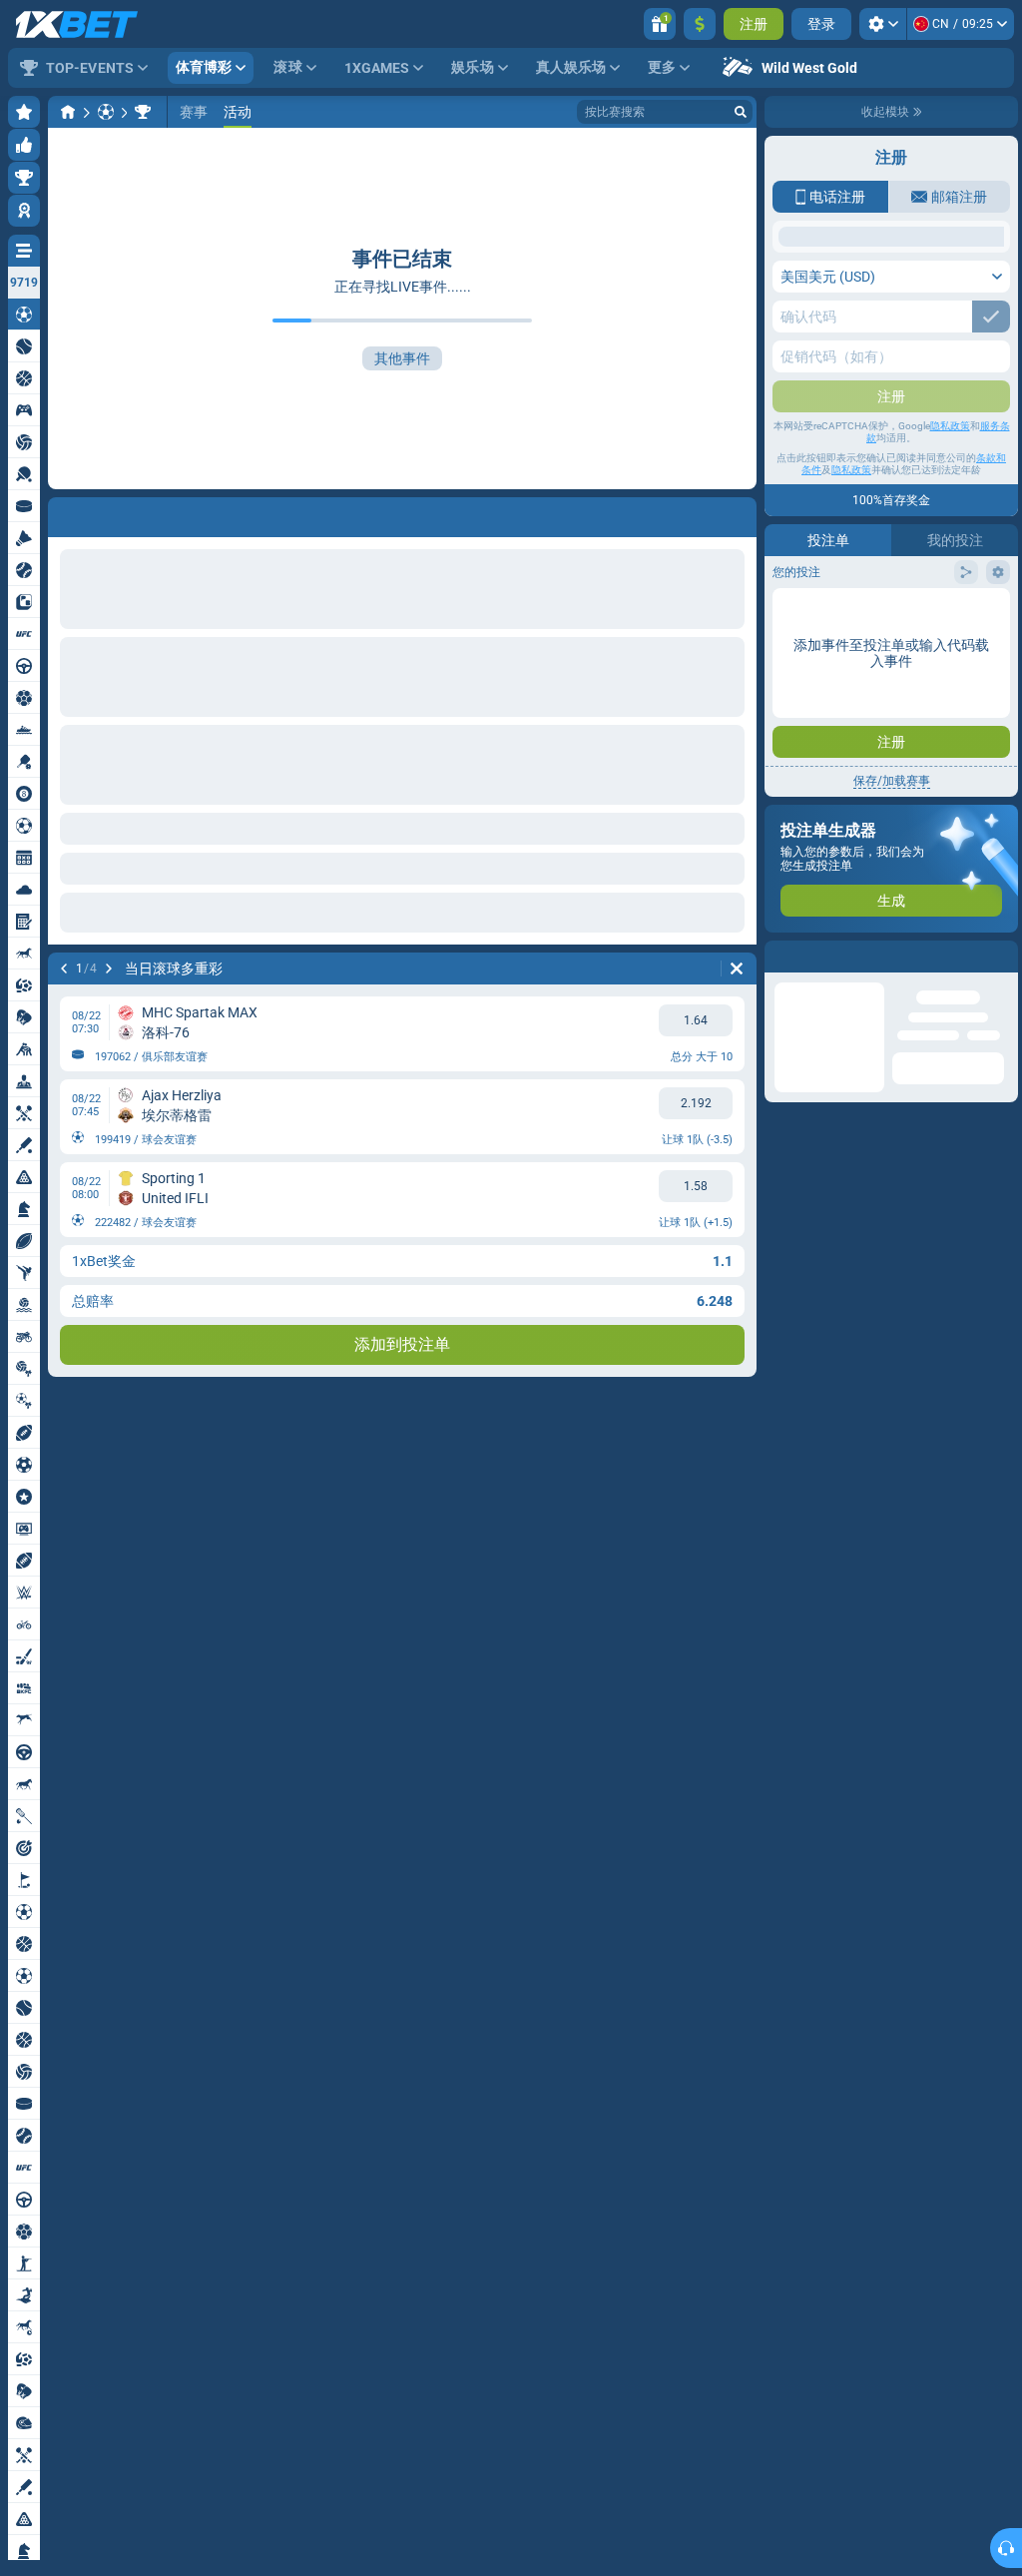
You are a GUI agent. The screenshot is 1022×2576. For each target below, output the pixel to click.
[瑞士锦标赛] (143, 112)
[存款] (700, 24)
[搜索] (741, 112)
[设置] (883, 24)
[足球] (106, 112)
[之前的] (64, 968)
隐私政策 (950, 571)
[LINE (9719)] (68, 112)
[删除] (737, 968)
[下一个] (109, 968)
